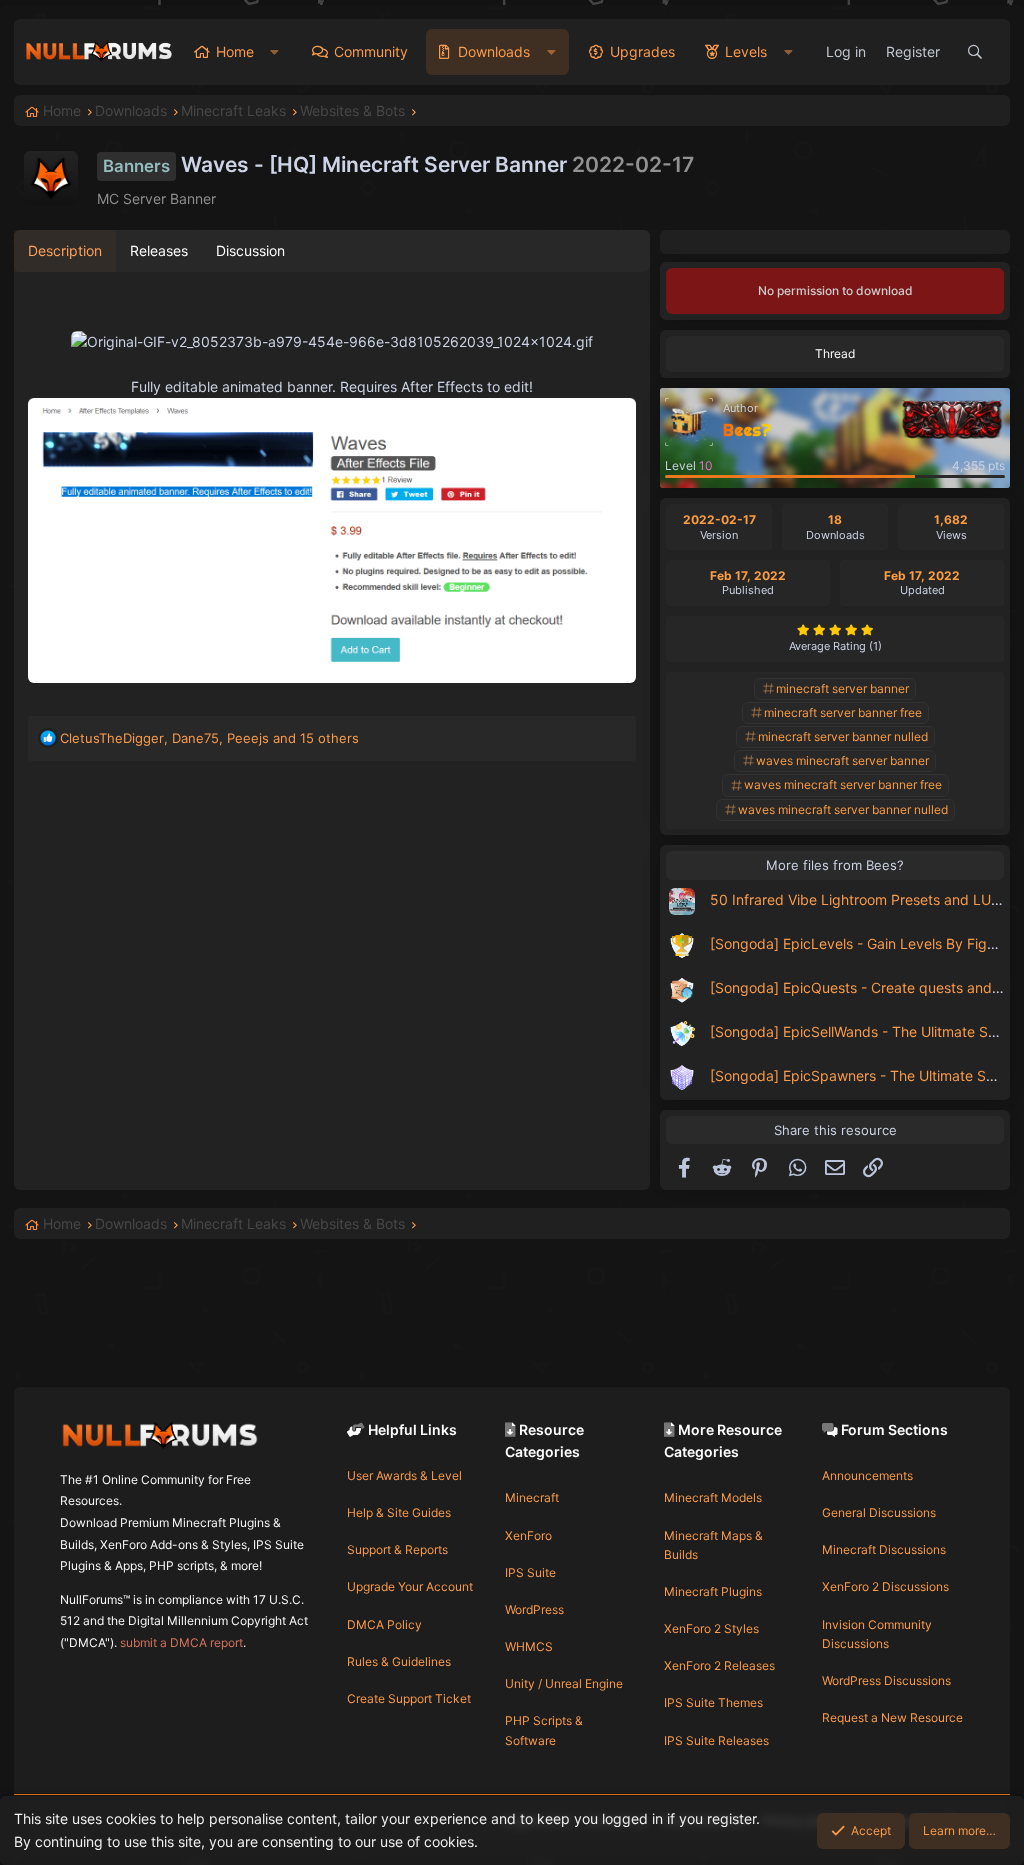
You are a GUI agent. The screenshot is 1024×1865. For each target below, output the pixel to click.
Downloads (494, 51)
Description (65, 250)
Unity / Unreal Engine (564, 1683)
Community (371, 51)
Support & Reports (397, 1549)
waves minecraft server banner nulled (843, 809)
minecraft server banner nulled (843, 736)
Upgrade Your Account (410, 1586)
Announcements (867, 1475)
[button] (274, 52)
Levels (746, 51)
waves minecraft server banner (842, 760)
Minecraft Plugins (713, 1591)
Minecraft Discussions (884, 1549)
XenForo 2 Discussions (885, 1586)
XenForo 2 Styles (711, 1628)
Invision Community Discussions (877, 1634)
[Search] (975, 52)
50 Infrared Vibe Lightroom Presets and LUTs (858, 899)
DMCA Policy (384, 1624)
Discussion (250, 250)
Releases (159, 250)
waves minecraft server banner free (843, 784)
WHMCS (529, 1646)
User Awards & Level (404, 1475)
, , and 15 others (209, 738)
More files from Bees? (835, 865)
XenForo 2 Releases (719, 1665)
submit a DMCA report (181, 1642)
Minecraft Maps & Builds (713, 1545)
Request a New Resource (892, 1717)
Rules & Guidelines (399, 1661)
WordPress (534, 1609)
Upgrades (642, 51)
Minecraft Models (713, 1497)
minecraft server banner (842, 688)
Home (235, 51)
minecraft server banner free (843, 712)
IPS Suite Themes (713, 1702)
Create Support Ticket (409, 1698)
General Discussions (879, 1512)
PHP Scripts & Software (544, 1730)
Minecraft (532, 1497)
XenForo (528, 1535)
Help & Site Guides (399, 1512)
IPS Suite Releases (716, 1740)
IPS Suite (530, 1572)
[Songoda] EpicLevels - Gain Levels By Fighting (865, 943)
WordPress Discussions (886, 1680)
